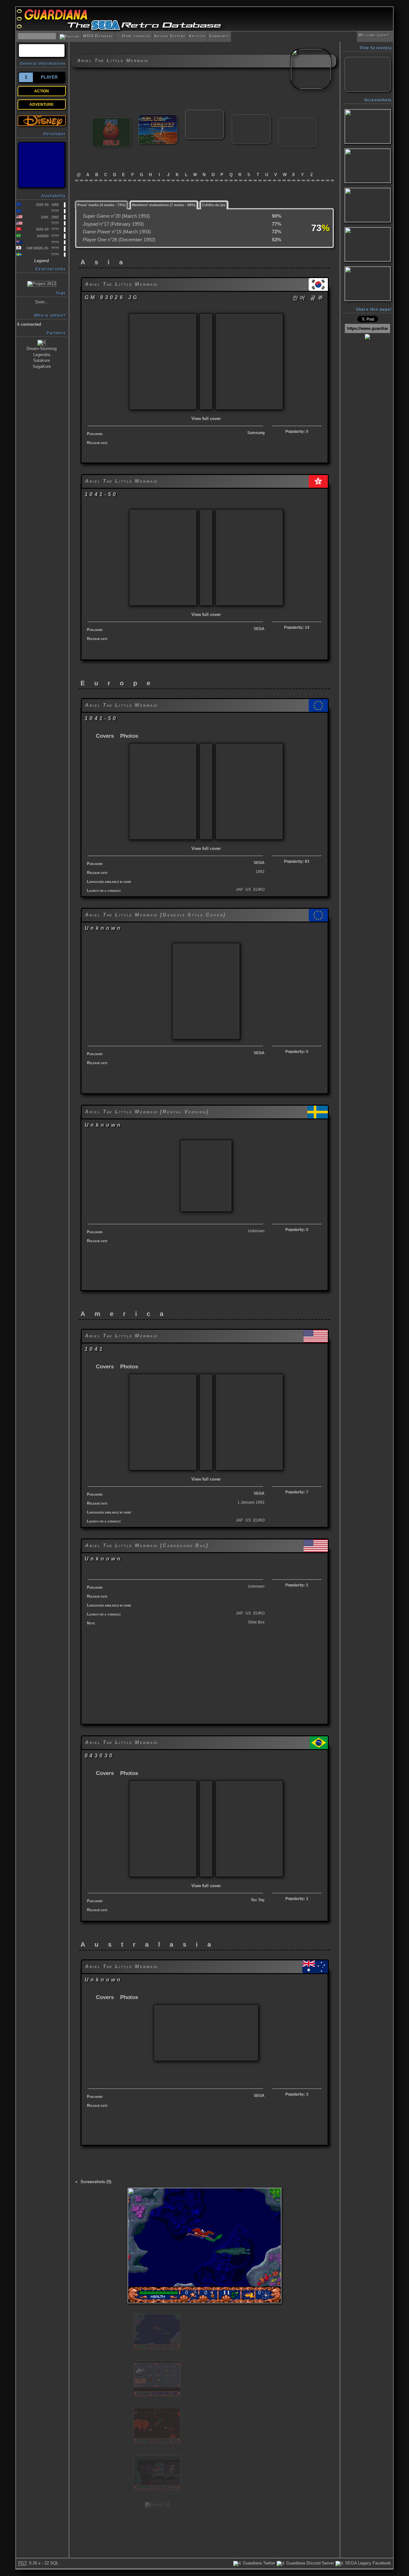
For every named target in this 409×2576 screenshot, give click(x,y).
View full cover (206, 419)
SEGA (259, 629)
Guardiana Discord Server (309, 2563)
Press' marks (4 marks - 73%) (101, 205)
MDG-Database (98, 36)
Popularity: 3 (297, 2094)
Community (220, 36)
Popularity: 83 (297, 861)
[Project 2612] (42, 283)
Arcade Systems (170, 36)
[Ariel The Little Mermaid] (204, 112)
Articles (197, 36)
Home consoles (134, 36)
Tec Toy (258, 1900)
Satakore (42, 360)
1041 (45, 217)
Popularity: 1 (297, 1585)
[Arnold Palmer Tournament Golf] (298, 120)
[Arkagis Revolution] (251, 117)
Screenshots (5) (96, 2182)
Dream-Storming (42, 349)
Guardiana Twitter (258, 2563)
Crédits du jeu (214, 205)
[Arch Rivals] (111, 120)
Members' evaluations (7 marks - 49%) (164, 205)
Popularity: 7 (297, 1492)
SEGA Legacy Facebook (367, 2563)
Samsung (256, 433)
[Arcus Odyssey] (158, 117)
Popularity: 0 (297, 432)
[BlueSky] (42, 165)
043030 (43, 236)
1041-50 (42, 205)
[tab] (102, 204)
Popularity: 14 (297, 627)
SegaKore (42, 366)
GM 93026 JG (38, 248)
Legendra (42, 355)
